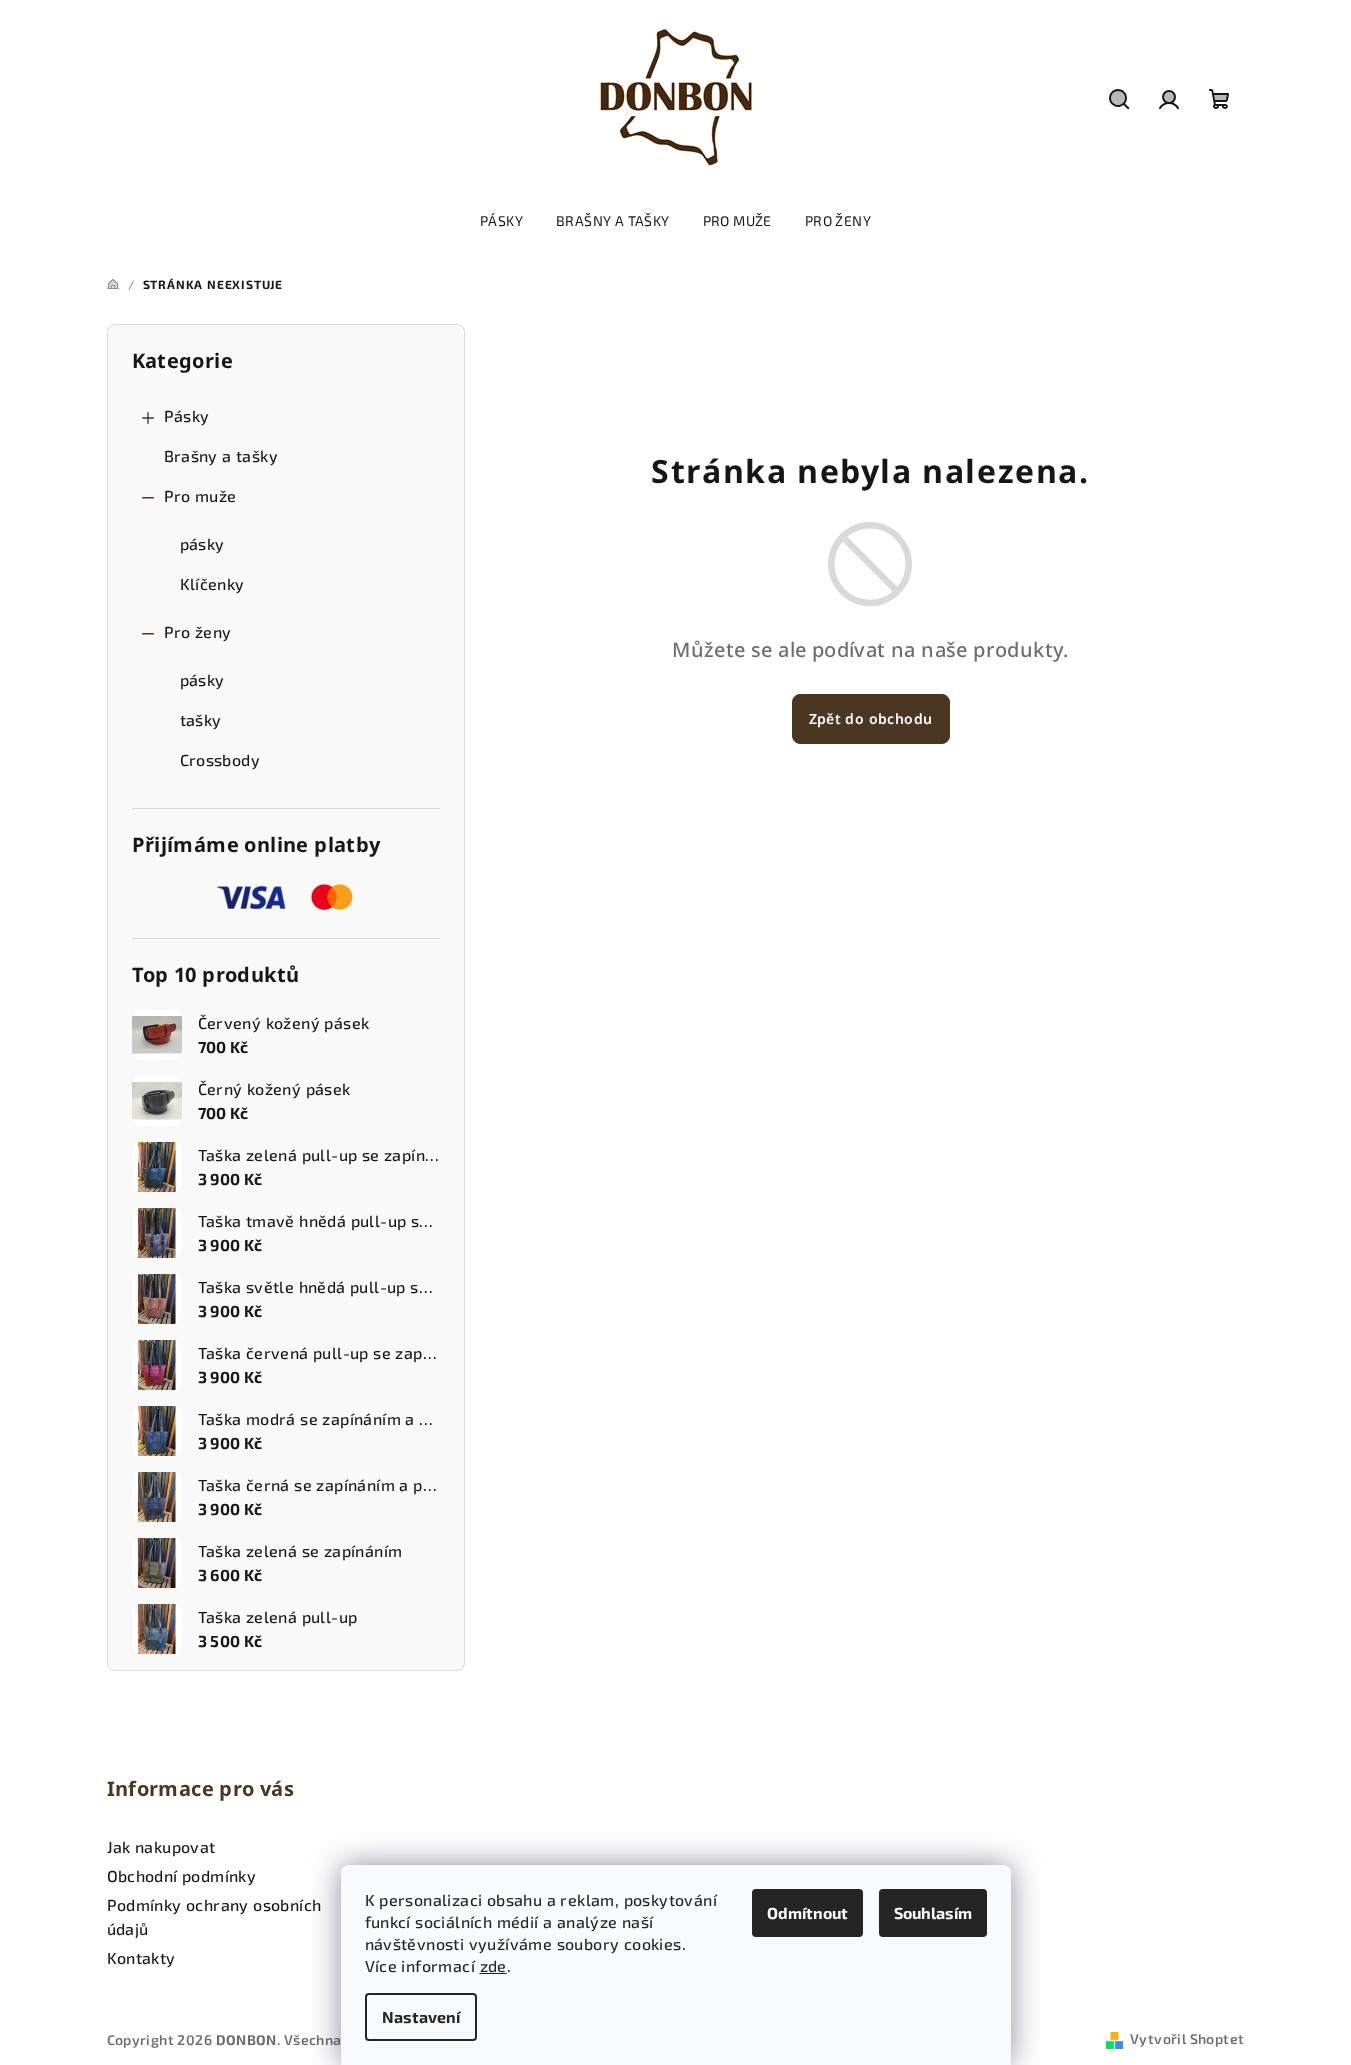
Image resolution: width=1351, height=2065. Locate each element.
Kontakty (141, 1957)
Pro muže (200, 495)
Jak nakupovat (161, 1846)
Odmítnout (807, 1912)
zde (493, 1965)
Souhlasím (933, 1912)
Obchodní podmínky (182, 1875)
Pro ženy (198, 631)
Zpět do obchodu (871, 718)
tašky (201, 719)
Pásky (187, 415)
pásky (202, 543)
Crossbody (220, 759)
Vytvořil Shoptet (1187, 2038)
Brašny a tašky (221, 455)
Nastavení (421, 2016)
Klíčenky (212, 583)
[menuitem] (501, 221)
